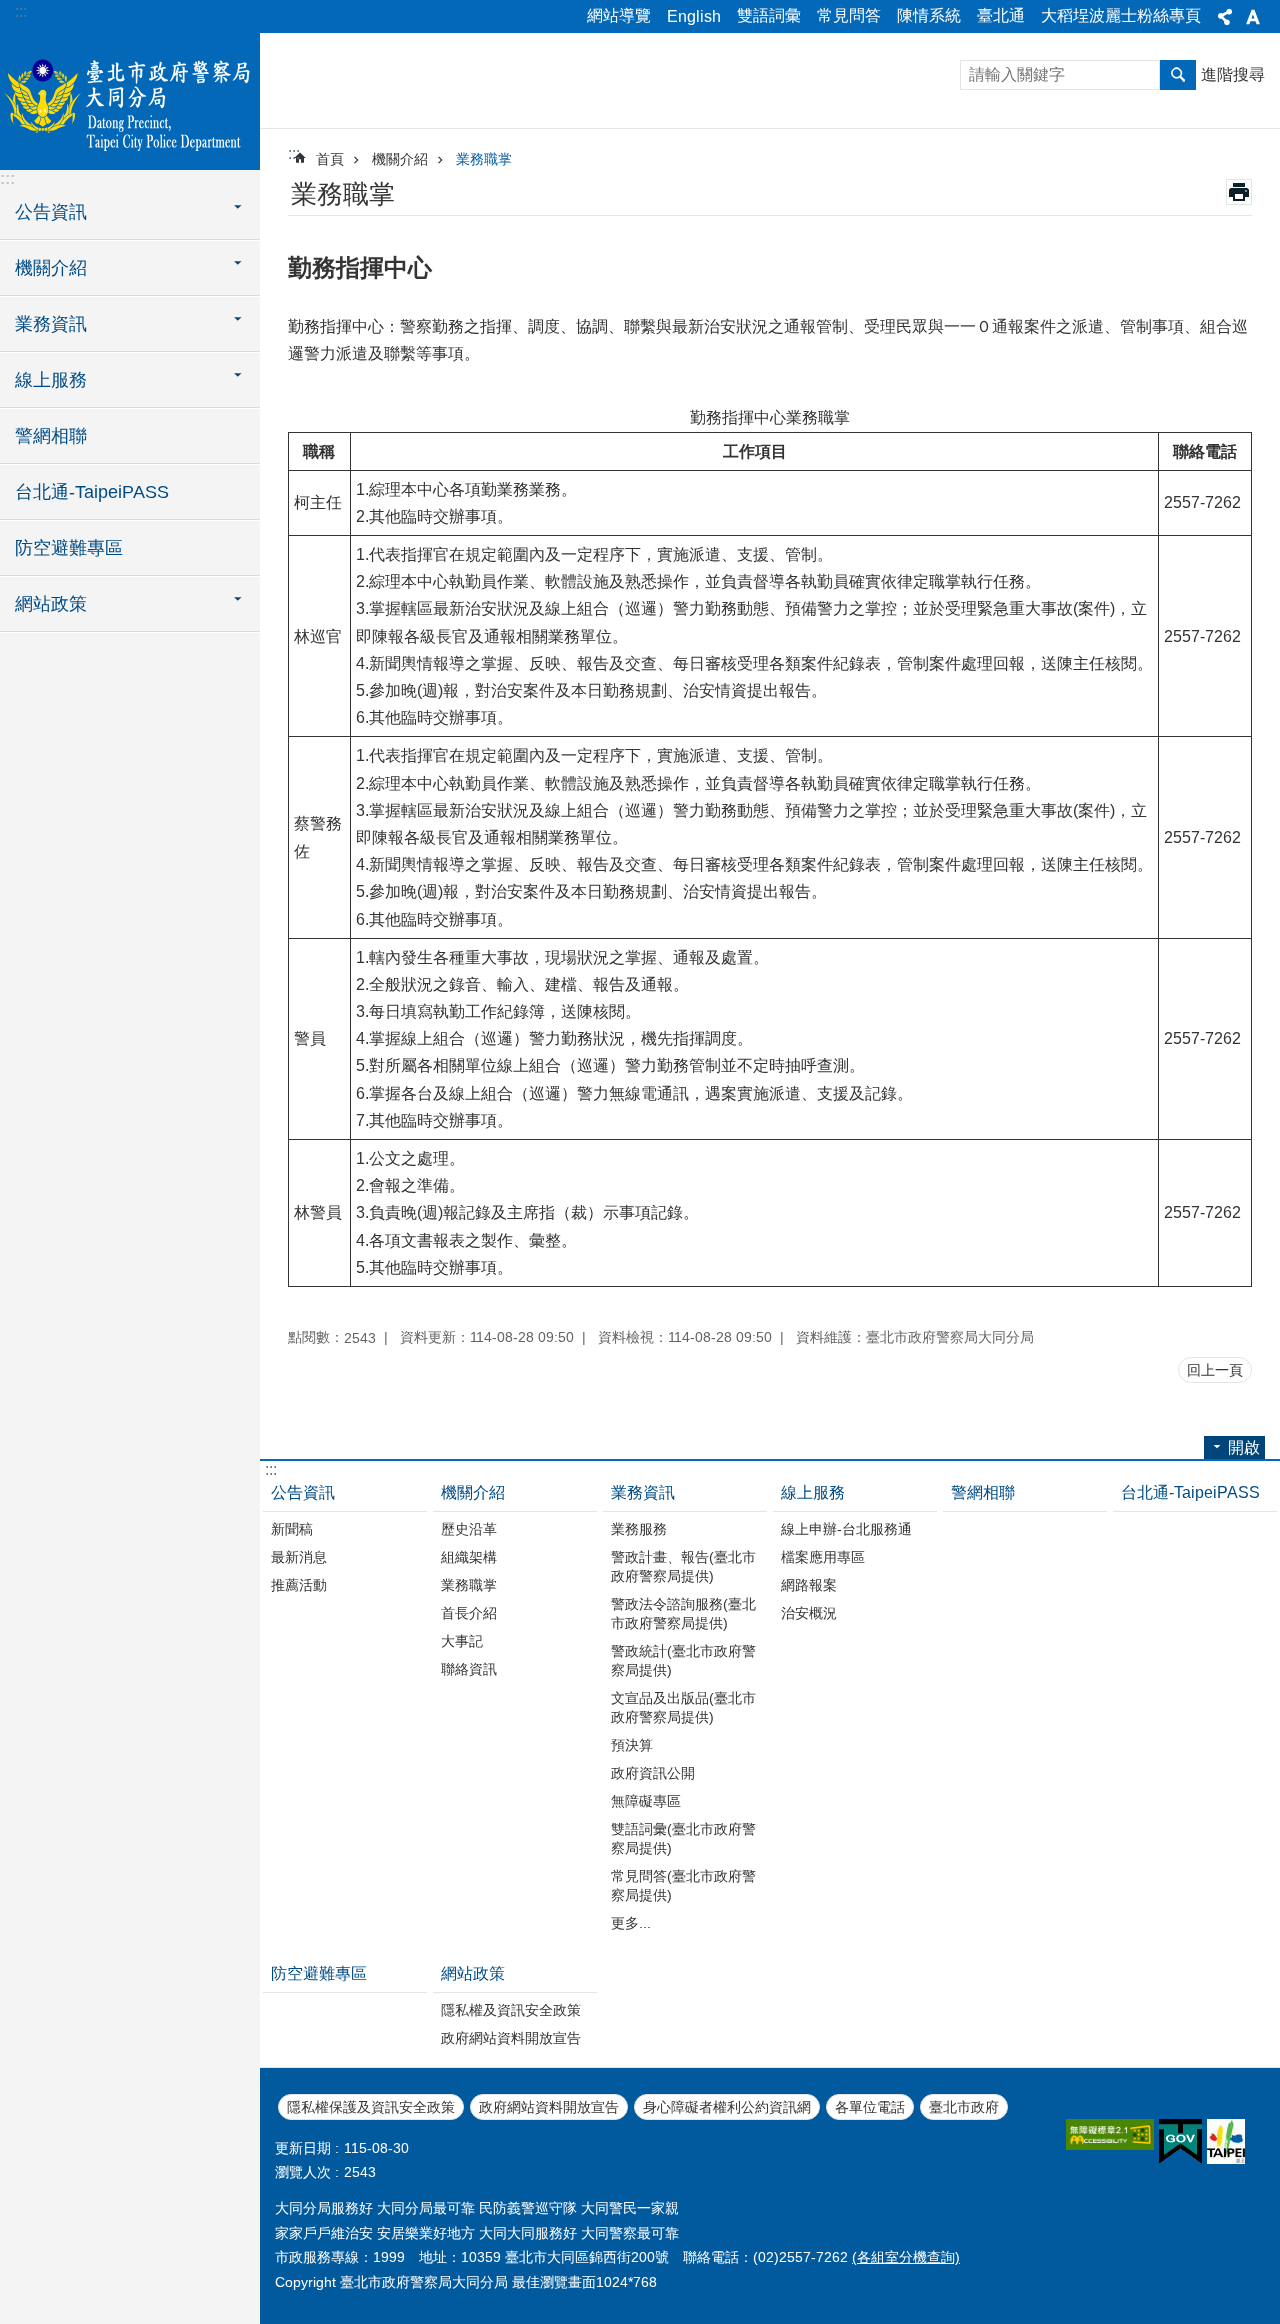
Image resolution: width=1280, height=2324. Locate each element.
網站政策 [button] (51, 604)
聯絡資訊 (469, 1669)
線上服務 (813, 1492)
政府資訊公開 (653, 1773)
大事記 (462, 1641)
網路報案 (809, 1585)
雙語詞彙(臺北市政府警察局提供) (683, 1838)
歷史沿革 (469, 1529)
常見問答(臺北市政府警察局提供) (683, 1885)
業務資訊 (643, 1492)
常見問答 (849, 15)
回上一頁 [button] (1215, 1370)
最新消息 (299, 1557)
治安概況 (809, 1613)
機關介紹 (400, 159)
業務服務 (639, 1529)
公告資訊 (303, 1492)
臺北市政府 (964, 2107)
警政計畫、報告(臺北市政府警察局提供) (683, 1566)
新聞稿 (292, 1529)
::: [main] (294, 153)
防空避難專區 (69, 548)
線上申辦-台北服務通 (846, 1529)
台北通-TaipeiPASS (92, 492)
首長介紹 (469, 1613)
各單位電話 (870, 2107)
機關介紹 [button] (51, 268)
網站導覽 (619, 15)
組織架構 (469, 1557)
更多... (631, 1923)
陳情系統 (929, 15)
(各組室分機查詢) (906, 2257)
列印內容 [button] (1239, 192)
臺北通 (1001, 15)
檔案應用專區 (823, 1557)
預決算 (632, 1745)
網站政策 (473, 1973)
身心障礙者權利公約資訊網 (727, 2107)
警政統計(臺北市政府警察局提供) (683, 1660)
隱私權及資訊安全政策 (511, 2010)
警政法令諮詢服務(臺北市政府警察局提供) (683, 1613)
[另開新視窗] (1110, 2134)
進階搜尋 (1233, 74)
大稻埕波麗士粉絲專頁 (1121, 15)
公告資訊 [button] (51, 212)
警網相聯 (51, 436)
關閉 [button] (1225, 17)
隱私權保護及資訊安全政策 (371, 2107)
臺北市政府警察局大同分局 (130, 100)
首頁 (330, 159)
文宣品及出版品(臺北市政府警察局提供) (683, 1707)
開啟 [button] (1244, 1447)
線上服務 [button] (51, 380)
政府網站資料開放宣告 (511, 2038)
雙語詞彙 (769, 15)
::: (21, 11)
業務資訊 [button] (51, 324)
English (694, 16)
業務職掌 (484, 159)
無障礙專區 (646, 1801)
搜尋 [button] (1178, 75)
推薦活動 (299, 1585)
